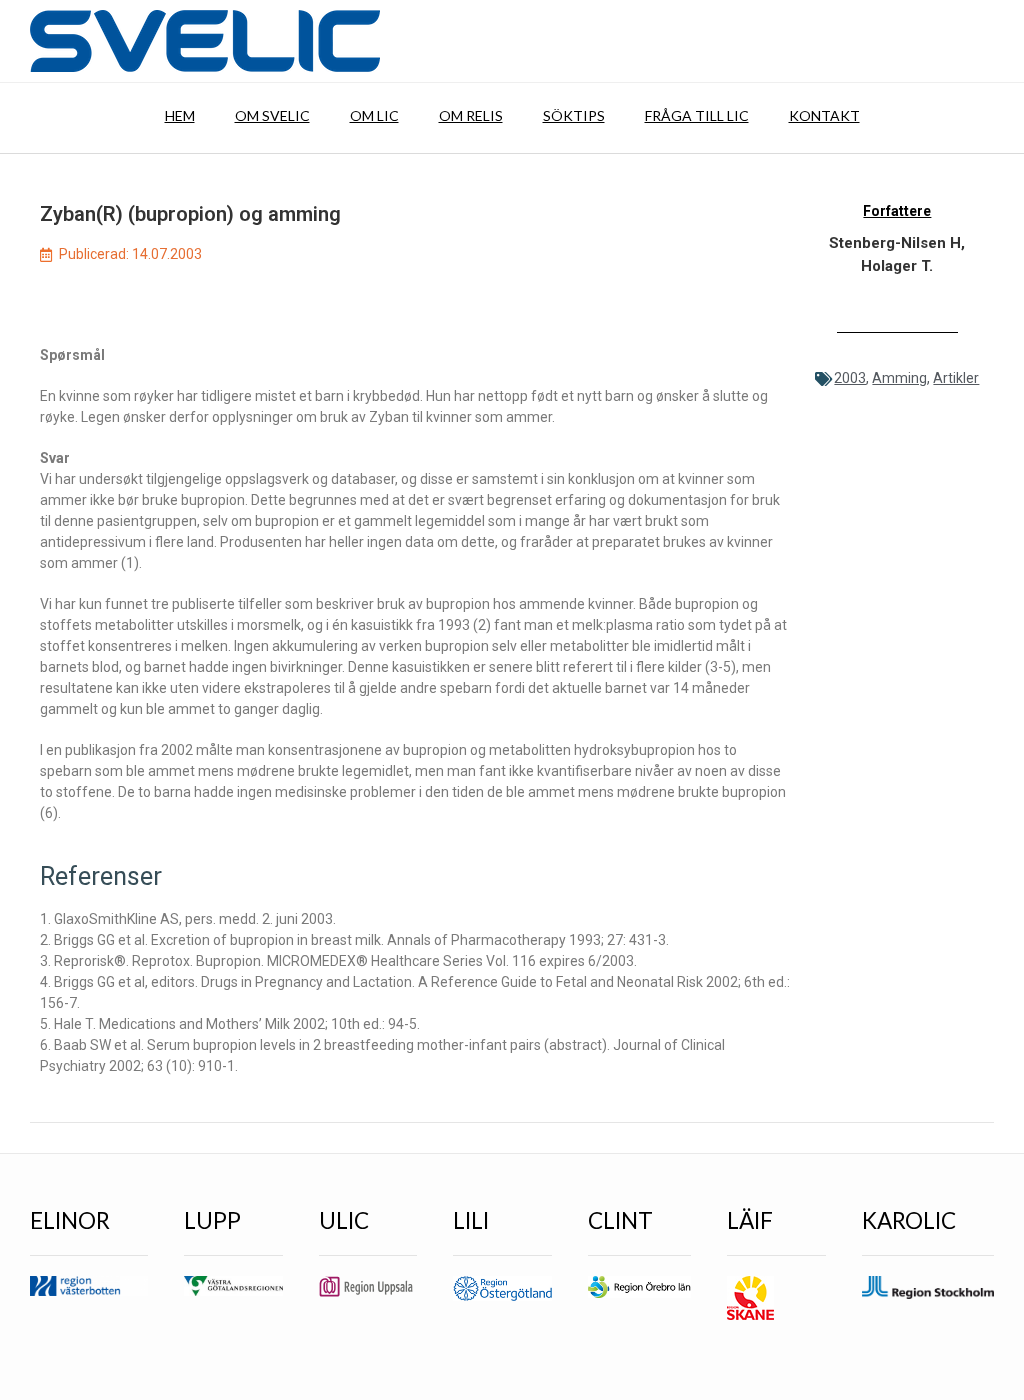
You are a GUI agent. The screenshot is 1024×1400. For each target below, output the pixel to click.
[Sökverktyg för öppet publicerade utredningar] (205, 41)
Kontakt (824, 115)
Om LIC (374, 115)
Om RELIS (471, 115)
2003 (850, 378)
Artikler (956, 378)
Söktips (574, 115)
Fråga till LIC (697, 115)
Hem (180, 115)
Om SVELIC (272, 115)
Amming (899, 378)
